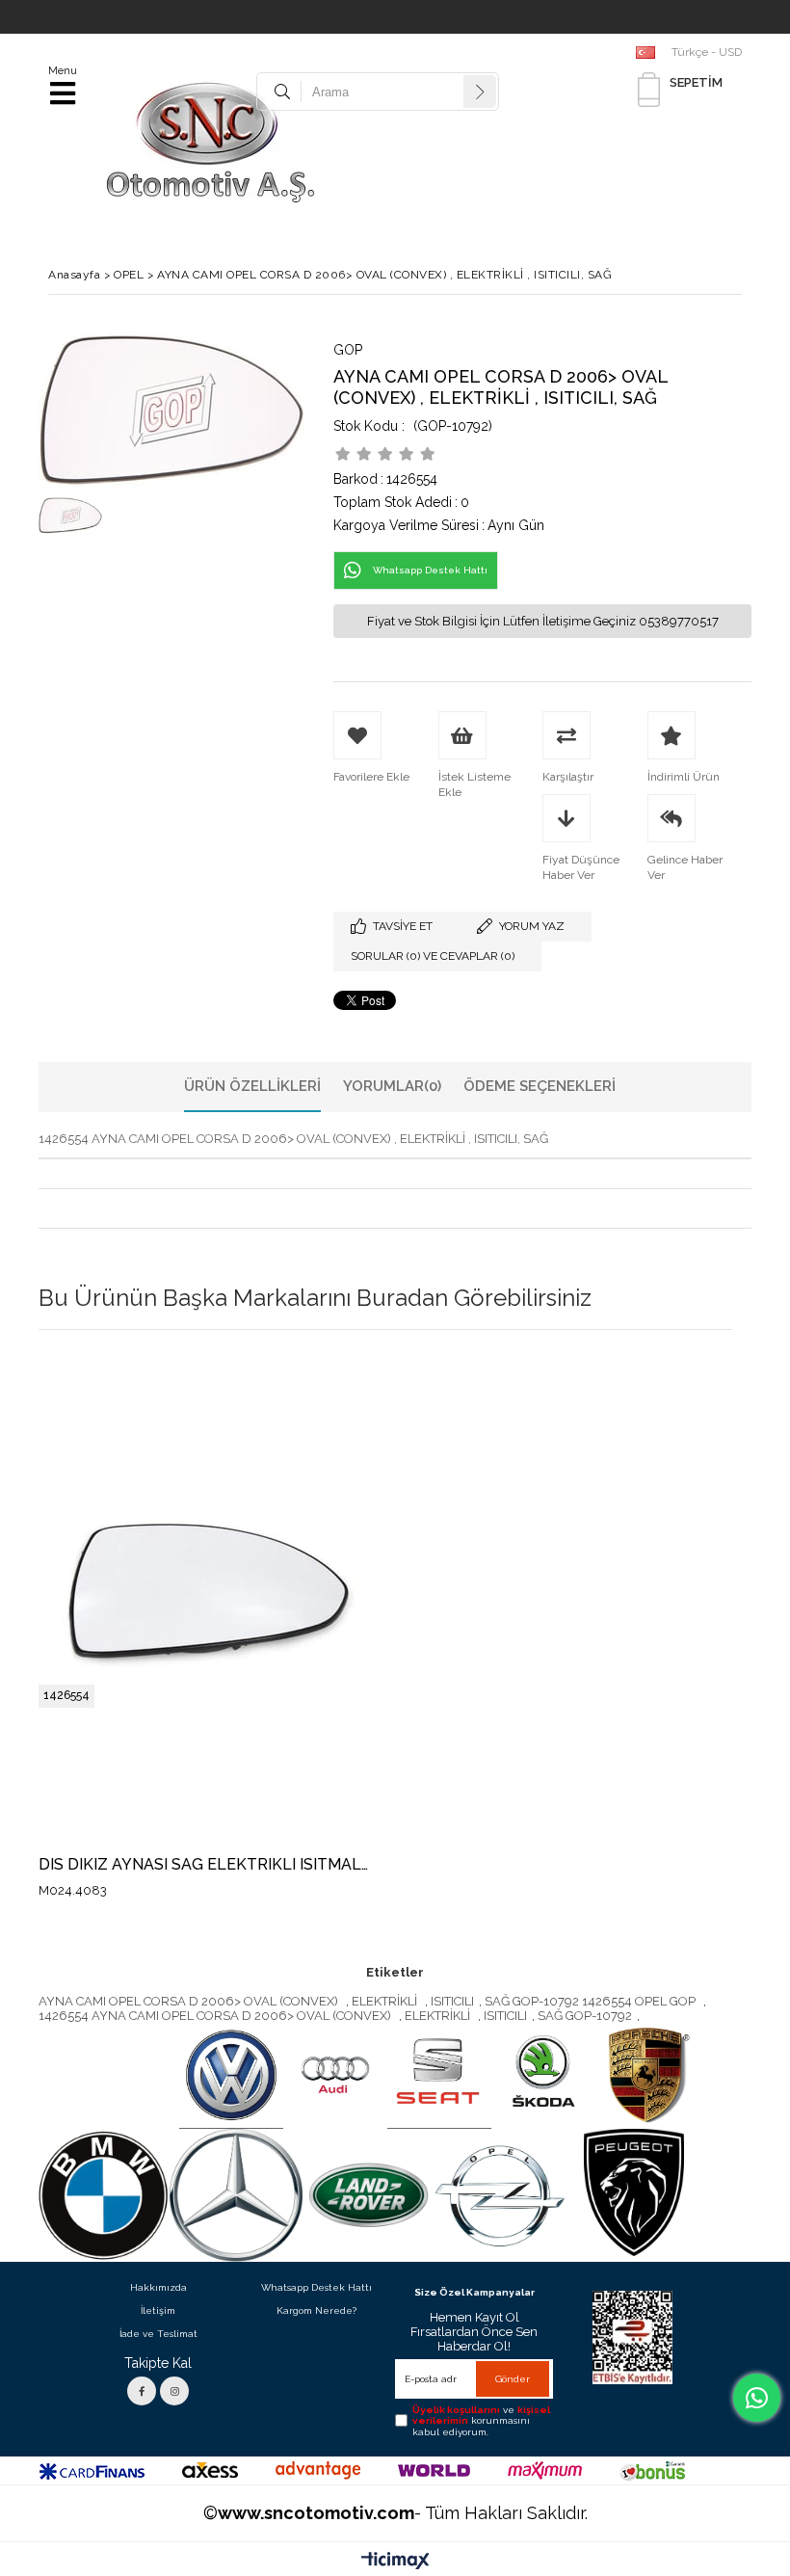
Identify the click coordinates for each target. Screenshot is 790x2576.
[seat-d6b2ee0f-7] (439, 2076)
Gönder (513, 2379)
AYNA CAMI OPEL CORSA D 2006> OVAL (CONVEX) (190, 2001)
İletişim (158, 2310)
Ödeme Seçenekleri (540, 1086)
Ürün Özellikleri (252, 1086)
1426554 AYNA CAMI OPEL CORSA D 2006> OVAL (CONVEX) (216, 2016)
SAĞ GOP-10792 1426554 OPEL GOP (592, 2001)
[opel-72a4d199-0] (501, 2195)
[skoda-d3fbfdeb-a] (543, 2076)
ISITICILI (452, 2001)
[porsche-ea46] (647, 2076)
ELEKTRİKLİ (386, 2001)
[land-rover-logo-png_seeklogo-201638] (369, 2195)
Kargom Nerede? (316, 2310)
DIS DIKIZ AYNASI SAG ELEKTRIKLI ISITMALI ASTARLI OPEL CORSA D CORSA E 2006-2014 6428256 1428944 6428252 (205, 1865)
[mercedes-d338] (236, 2195)
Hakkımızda (158, 2287)
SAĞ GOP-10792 (585, 2016)
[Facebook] (142, 2391)
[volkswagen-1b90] (231, 2076)
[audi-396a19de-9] (335, 2076)
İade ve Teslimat (158, 2334)
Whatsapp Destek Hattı (316, 2287)
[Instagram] (174, 2391)
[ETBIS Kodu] (632, 2337)
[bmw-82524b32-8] (103, 2195)
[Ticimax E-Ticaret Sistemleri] (395, 2562)
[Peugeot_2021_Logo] (634, 2192)
